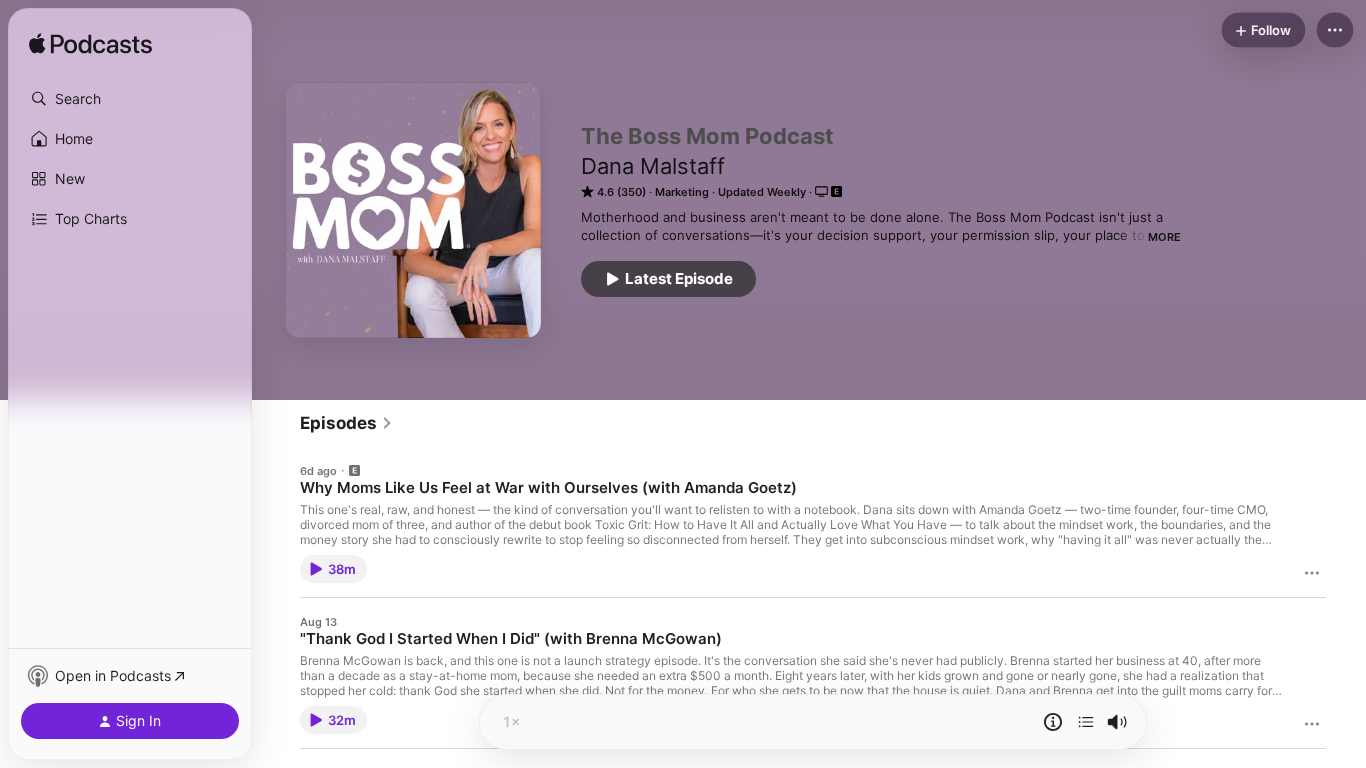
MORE (1164, 237)
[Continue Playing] (1086, 722)
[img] (90, 45)
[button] (130, 99)
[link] (346, 423)
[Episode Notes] (1053, 722)
